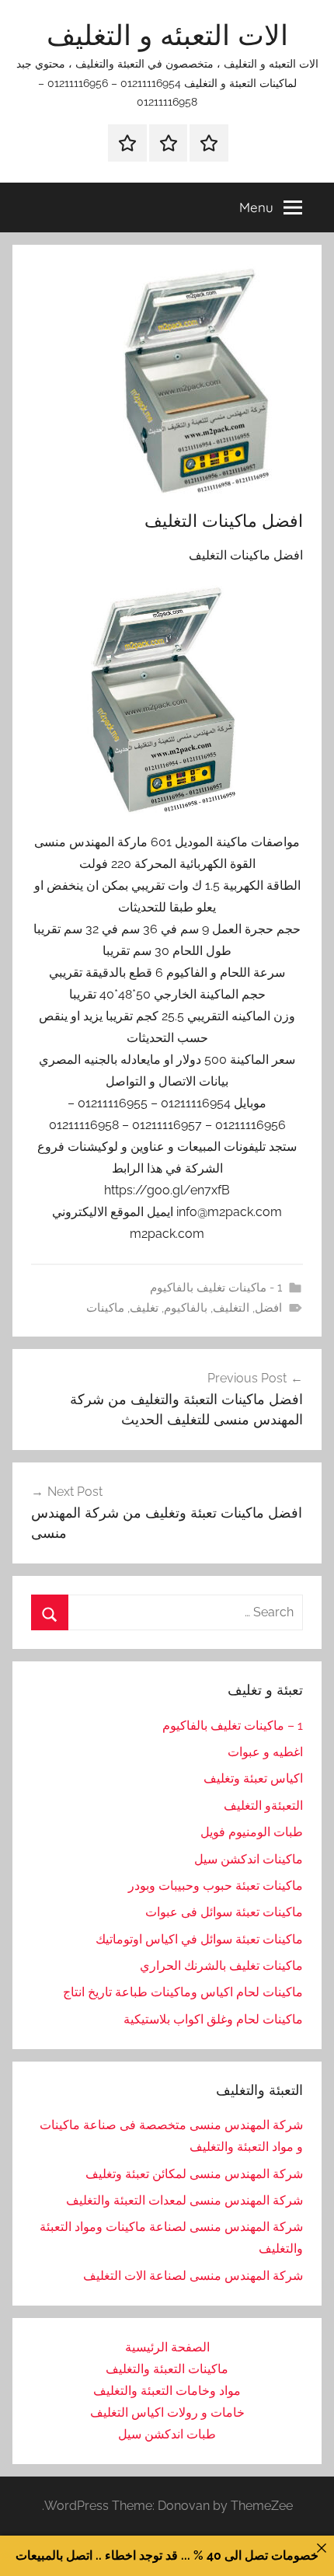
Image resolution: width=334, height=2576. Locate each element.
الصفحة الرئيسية (167, 2347)
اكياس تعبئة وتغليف (253, 1778)
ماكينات (105, 1308)
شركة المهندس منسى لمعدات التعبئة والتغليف (184, 2200)
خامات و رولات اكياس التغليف (167, 2412)
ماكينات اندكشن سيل (249, 1859)
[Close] (322, 2548)
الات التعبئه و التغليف (167, 35)
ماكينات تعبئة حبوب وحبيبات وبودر (216, 1886)
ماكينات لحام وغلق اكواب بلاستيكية (213, 2019)
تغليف (144, 1308)
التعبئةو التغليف (263, 1806)
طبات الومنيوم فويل (252, 1832)
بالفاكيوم (186, 1308)
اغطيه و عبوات (265, 1752)
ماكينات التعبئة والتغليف (167, 2369)
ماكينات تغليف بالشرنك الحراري (221, 1966)
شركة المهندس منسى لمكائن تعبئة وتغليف (194, 2174)
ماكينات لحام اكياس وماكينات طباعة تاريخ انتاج (183, 1992)
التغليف (231, 1308)
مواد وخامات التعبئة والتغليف (167, 2391)
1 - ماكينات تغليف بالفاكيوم (216, 1288)
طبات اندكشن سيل (167, 2434)
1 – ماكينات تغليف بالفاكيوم (233, 1725)
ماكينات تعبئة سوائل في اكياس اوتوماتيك (199, 1939)
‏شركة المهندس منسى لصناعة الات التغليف (193, 2276)
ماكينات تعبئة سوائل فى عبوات (224, 1912)
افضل (268, 1308)
